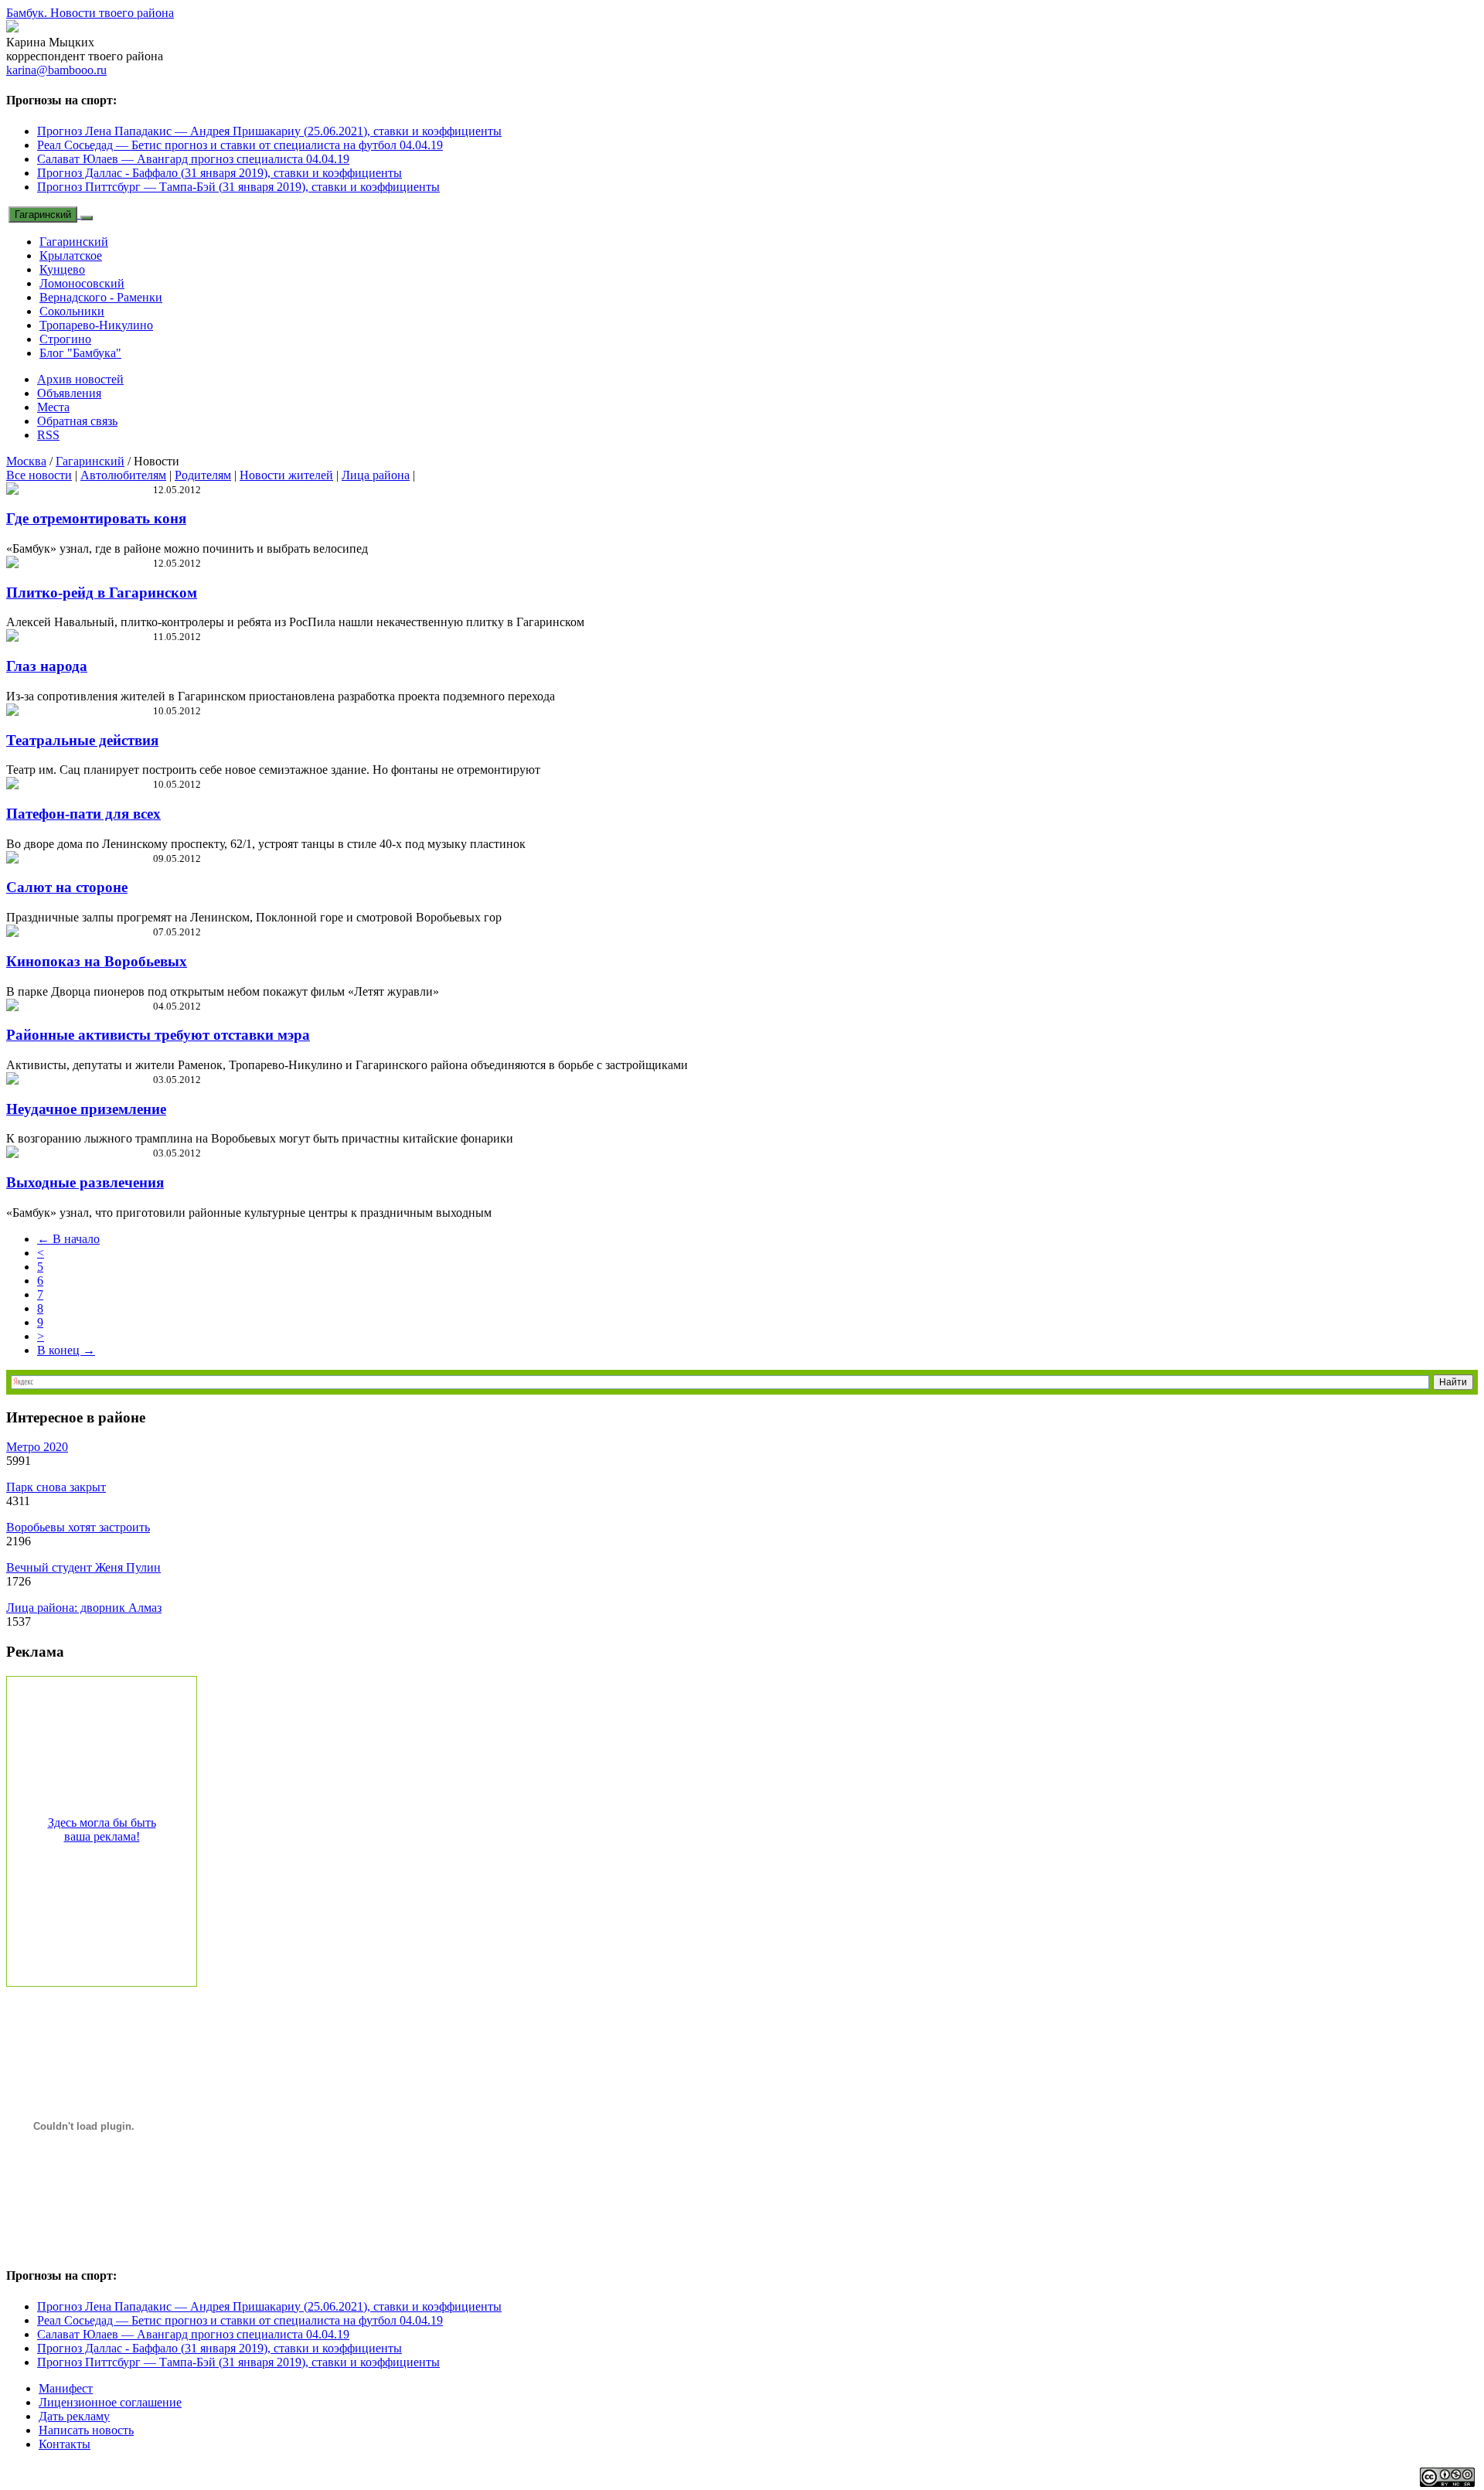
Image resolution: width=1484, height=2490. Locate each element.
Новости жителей (286, 475)
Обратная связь (77, 421)
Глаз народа (47, 666)
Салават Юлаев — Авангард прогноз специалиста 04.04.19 (193, 159)
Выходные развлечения (85, 1182)
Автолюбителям (123, 475)
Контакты (65, 2444)
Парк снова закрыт (56, 1487)
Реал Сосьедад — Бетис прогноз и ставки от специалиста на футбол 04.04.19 (240, 145)
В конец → (66, 1350)
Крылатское (71, 255)
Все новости (39, 475)
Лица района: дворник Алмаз (84, 1608)
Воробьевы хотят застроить (78, 1527)
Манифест (66, 2388)
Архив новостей (80, 379)
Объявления (69, 393)
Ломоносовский (82, 283)
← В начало (68, 1239)
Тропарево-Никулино (96, 325)
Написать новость (86, 2430)
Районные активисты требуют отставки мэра (158, 1035)
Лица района (376, 475)
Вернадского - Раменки (101, 297)
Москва (26, 461)
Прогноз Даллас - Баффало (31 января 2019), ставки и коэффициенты (220, 173)
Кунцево (62, 269)
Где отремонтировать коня (96, 518)
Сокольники (72, 311)
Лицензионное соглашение (110, 2402)
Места (53, 407)
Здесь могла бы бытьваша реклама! (102, 1829)
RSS (48, 435)
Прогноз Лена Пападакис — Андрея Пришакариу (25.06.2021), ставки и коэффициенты (269, 131)
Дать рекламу (74, 2416)
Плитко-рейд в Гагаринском (102, 593)
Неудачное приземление (86, 1109)
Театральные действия (82, 740)
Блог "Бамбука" (80, 353)
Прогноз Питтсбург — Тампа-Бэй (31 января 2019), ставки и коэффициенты (238, 187)
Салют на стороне (67, 887)
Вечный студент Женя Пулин (83, 1567)
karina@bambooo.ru (56, 70)
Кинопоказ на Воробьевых (97, 961)
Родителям (203, 475)
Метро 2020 (37, 1447)
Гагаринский (43, 215)
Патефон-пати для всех (83, 814)
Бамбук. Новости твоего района (90, 13)
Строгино (65, 339)
